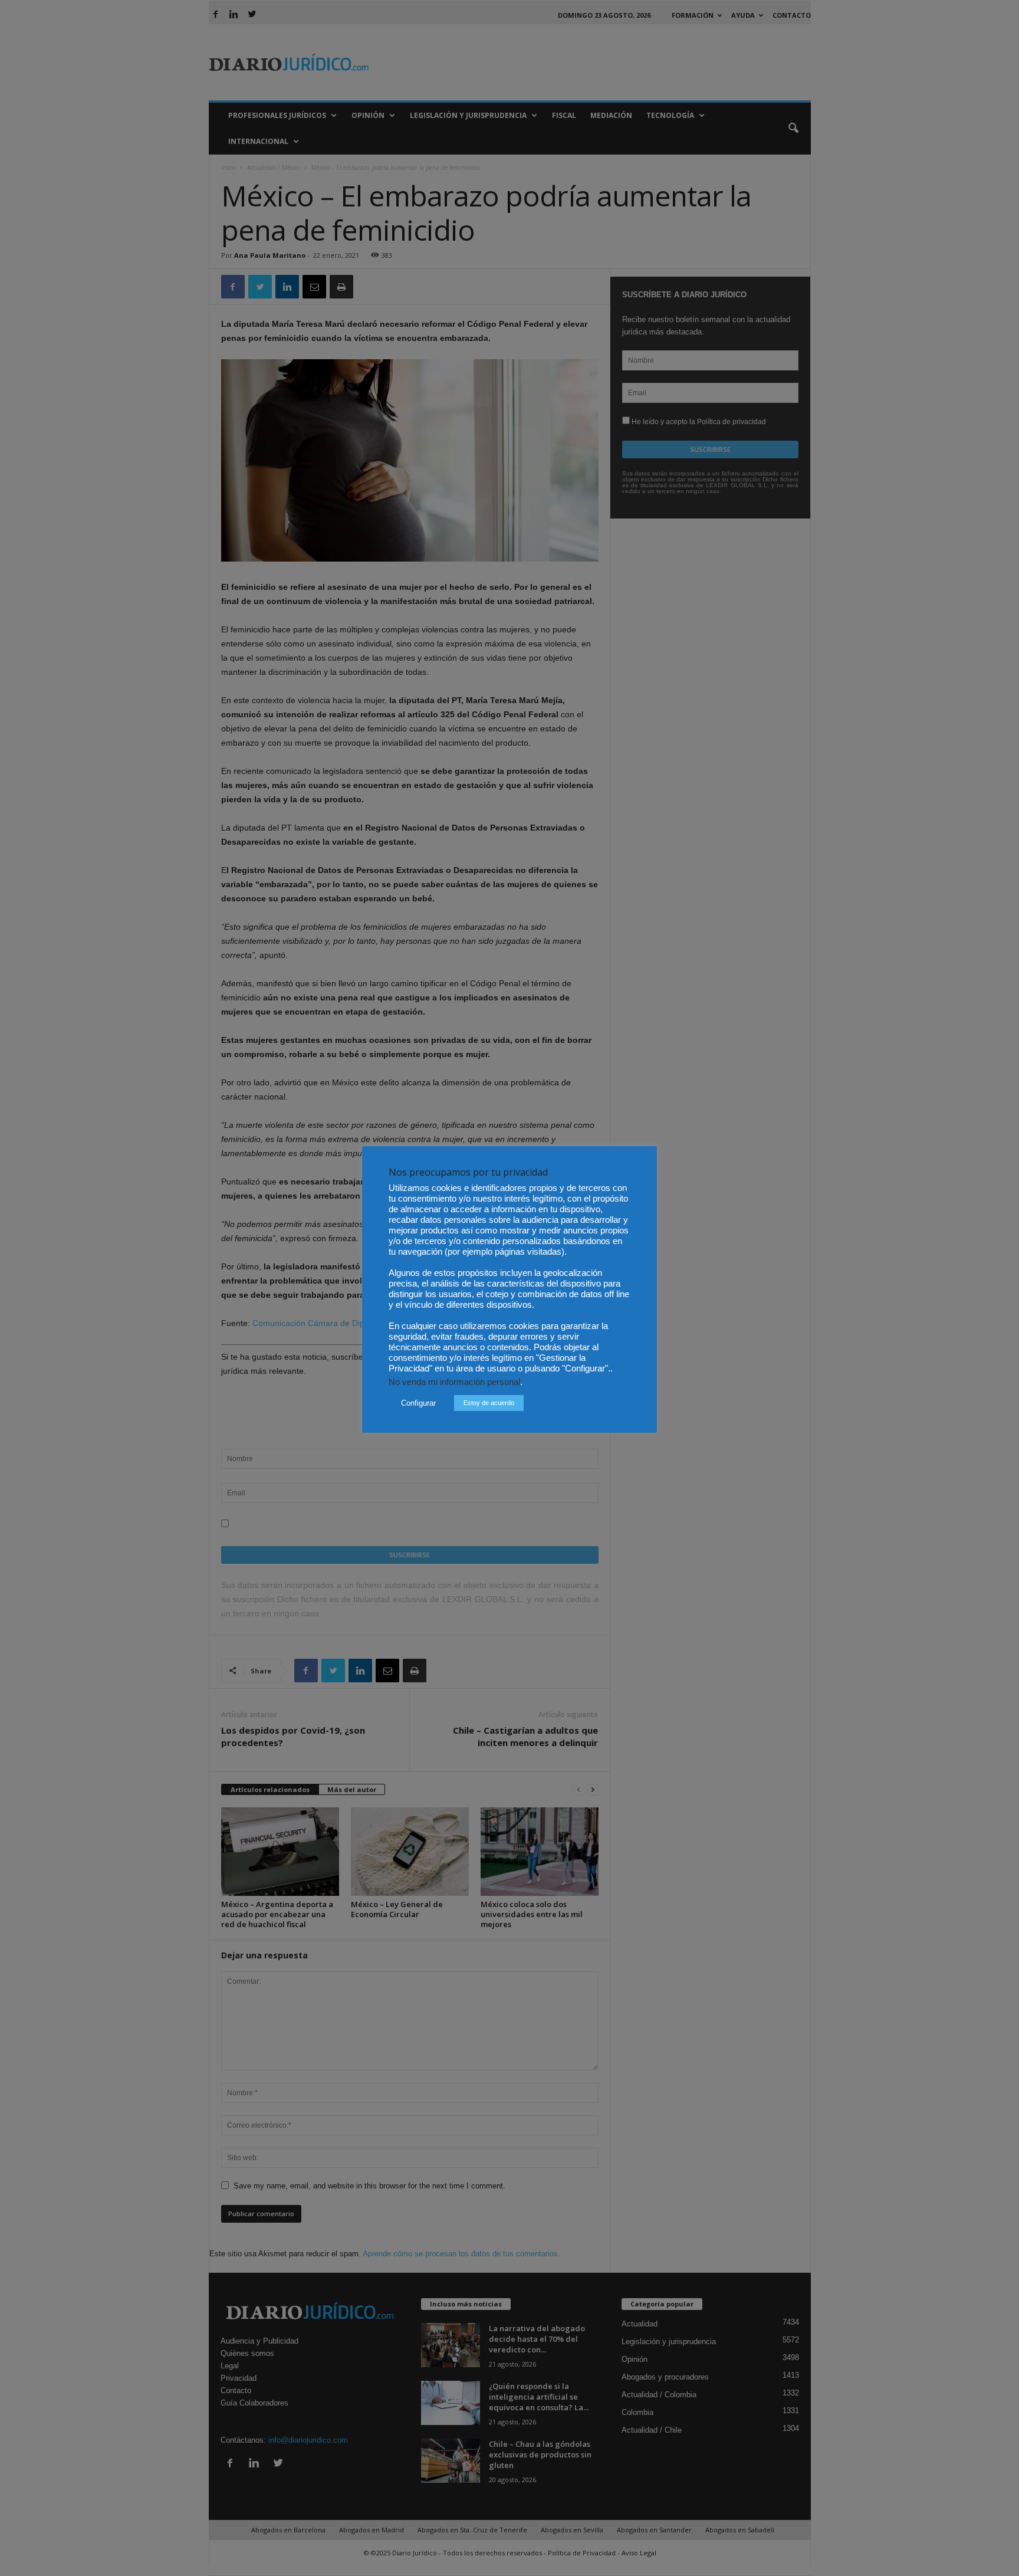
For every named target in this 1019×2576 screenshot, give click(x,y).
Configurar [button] (418, 1403)
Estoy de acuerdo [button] (489, 1403)
